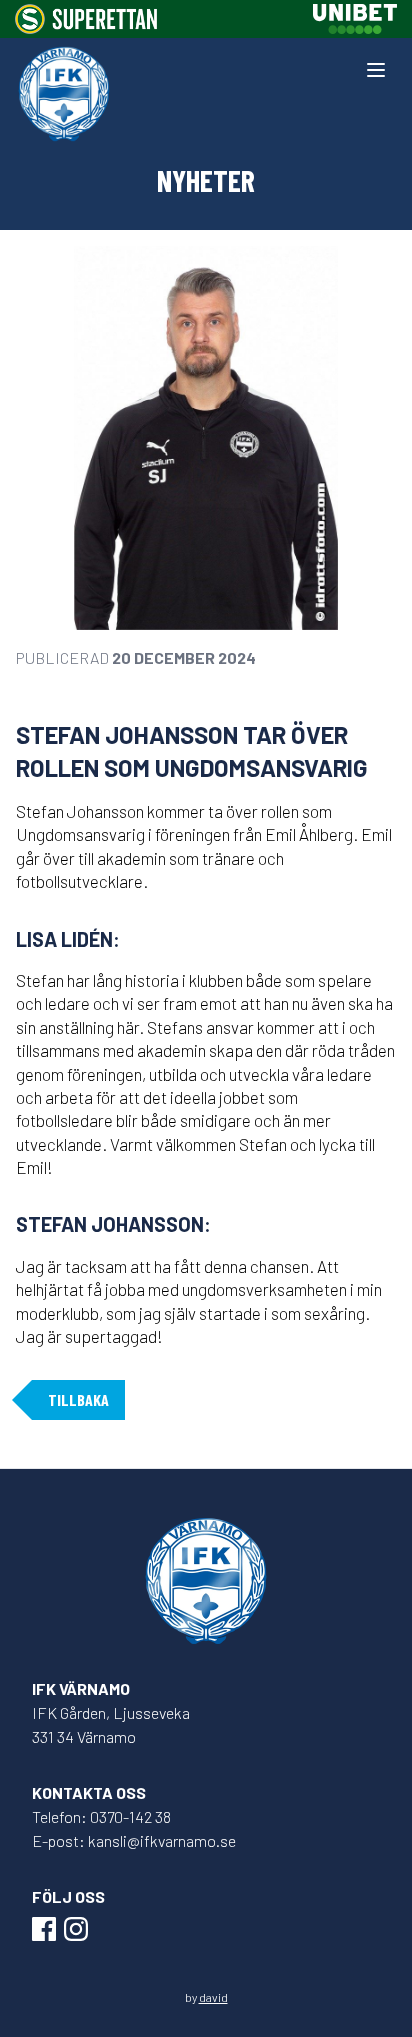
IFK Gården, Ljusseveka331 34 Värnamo (111, 1724)
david (213, 1997)
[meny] (376, 70)
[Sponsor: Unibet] (355, 19)
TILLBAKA (78, 1399)
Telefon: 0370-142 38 (101, 1816)
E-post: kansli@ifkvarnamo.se (134, 1840)
